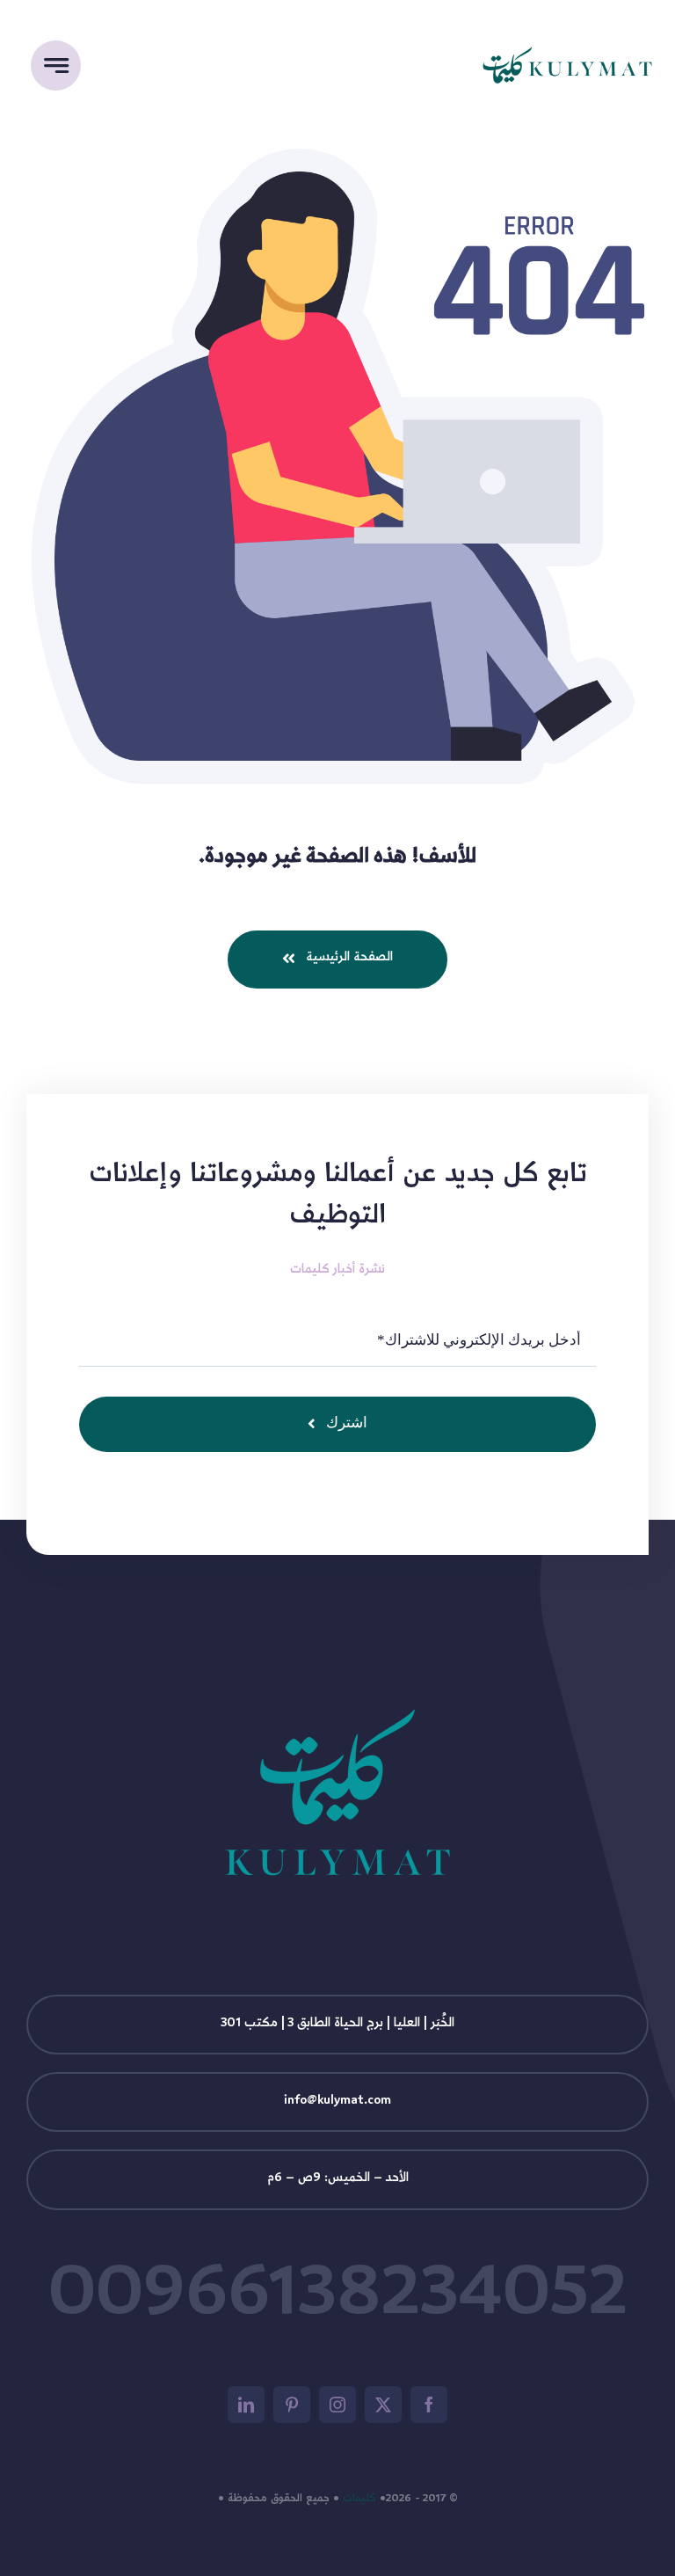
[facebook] (429, 2405)
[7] (567, 7)
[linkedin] (246, 2405)
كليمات (359, 2499)
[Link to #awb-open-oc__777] (56, 66)
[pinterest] (292, 2405)
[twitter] (383, 2405)
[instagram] (337, 2405)
